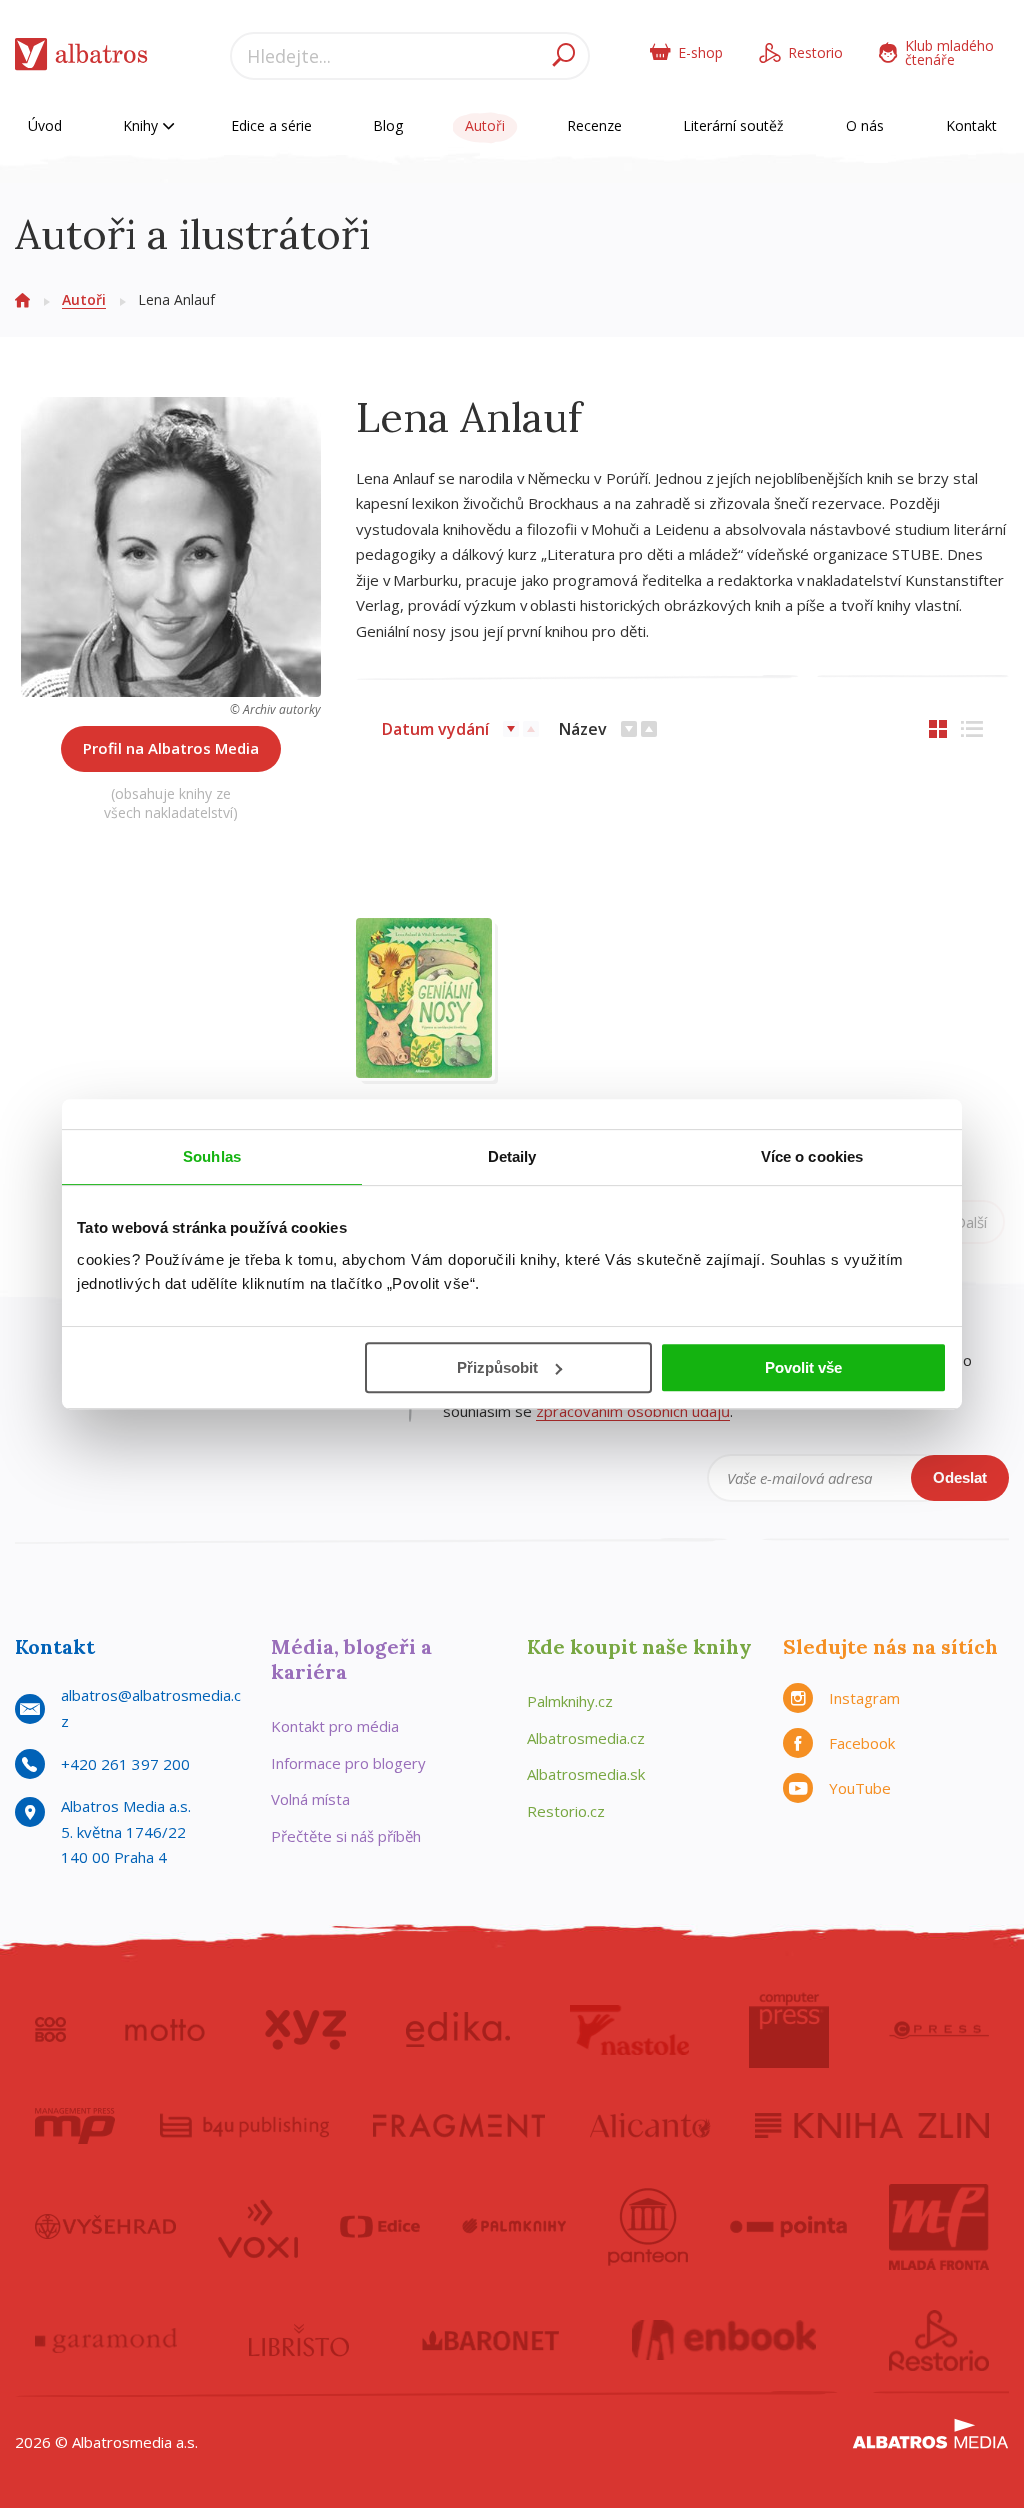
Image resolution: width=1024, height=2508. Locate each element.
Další (971, 1222)
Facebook (862, 1743)
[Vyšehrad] (105, 2227)
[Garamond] (106, 2341)
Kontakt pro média (335, 1726)
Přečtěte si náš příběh (346, 1836)
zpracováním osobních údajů (633, 1411)
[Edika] (458, 2030)
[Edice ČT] (380, 2227)
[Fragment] (459, 2126)
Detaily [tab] (512, 1156)
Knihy (142, 125)
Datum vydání (435, 729)
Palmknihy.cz (570, 1701)
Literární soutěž (733, 125)
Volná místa (310, 1799)
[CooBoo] (50, 2030)
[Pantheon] (648, 2227)
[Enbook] (724, 2341)
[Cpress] (939, 2030)
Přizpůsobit (497, 1367)
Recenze (594, 125)
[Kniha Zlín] (872, 2126)
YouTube (860, 1788)
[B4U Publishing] (244, 2126)
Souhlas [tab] (212, 1156)
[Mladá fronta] (939, 2227)
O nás (865, 125)
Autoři (485, 125)
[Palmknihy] (514, 2227)
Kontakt (971, 125)
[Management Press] (75, 2126)
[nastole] (630, 2030)
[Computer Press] (789, 2030)
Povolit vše (803, 1367)
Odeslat (960, 1477)
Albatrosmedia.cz (586, 1738)
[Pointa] (788, 2227)
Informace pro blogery (348, 1763)
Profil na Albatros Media (171, 748)
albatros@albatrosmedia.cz (151, 1708)
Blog (388, 125)
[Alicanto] (650, 2126)
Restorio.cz (566, 1811)
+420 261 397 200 (125, 1764)
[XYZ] (305, 2030)
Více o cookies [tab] (812, 1156)
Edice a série (271, 125)
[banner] (81, 58)
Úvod (45, 125)
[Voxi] (258, 2227)
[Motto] (165, 2030)
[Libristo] (299, 2341)
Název (583, 729)
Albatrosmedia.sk (586, 1774)
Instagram (864, 1698)
